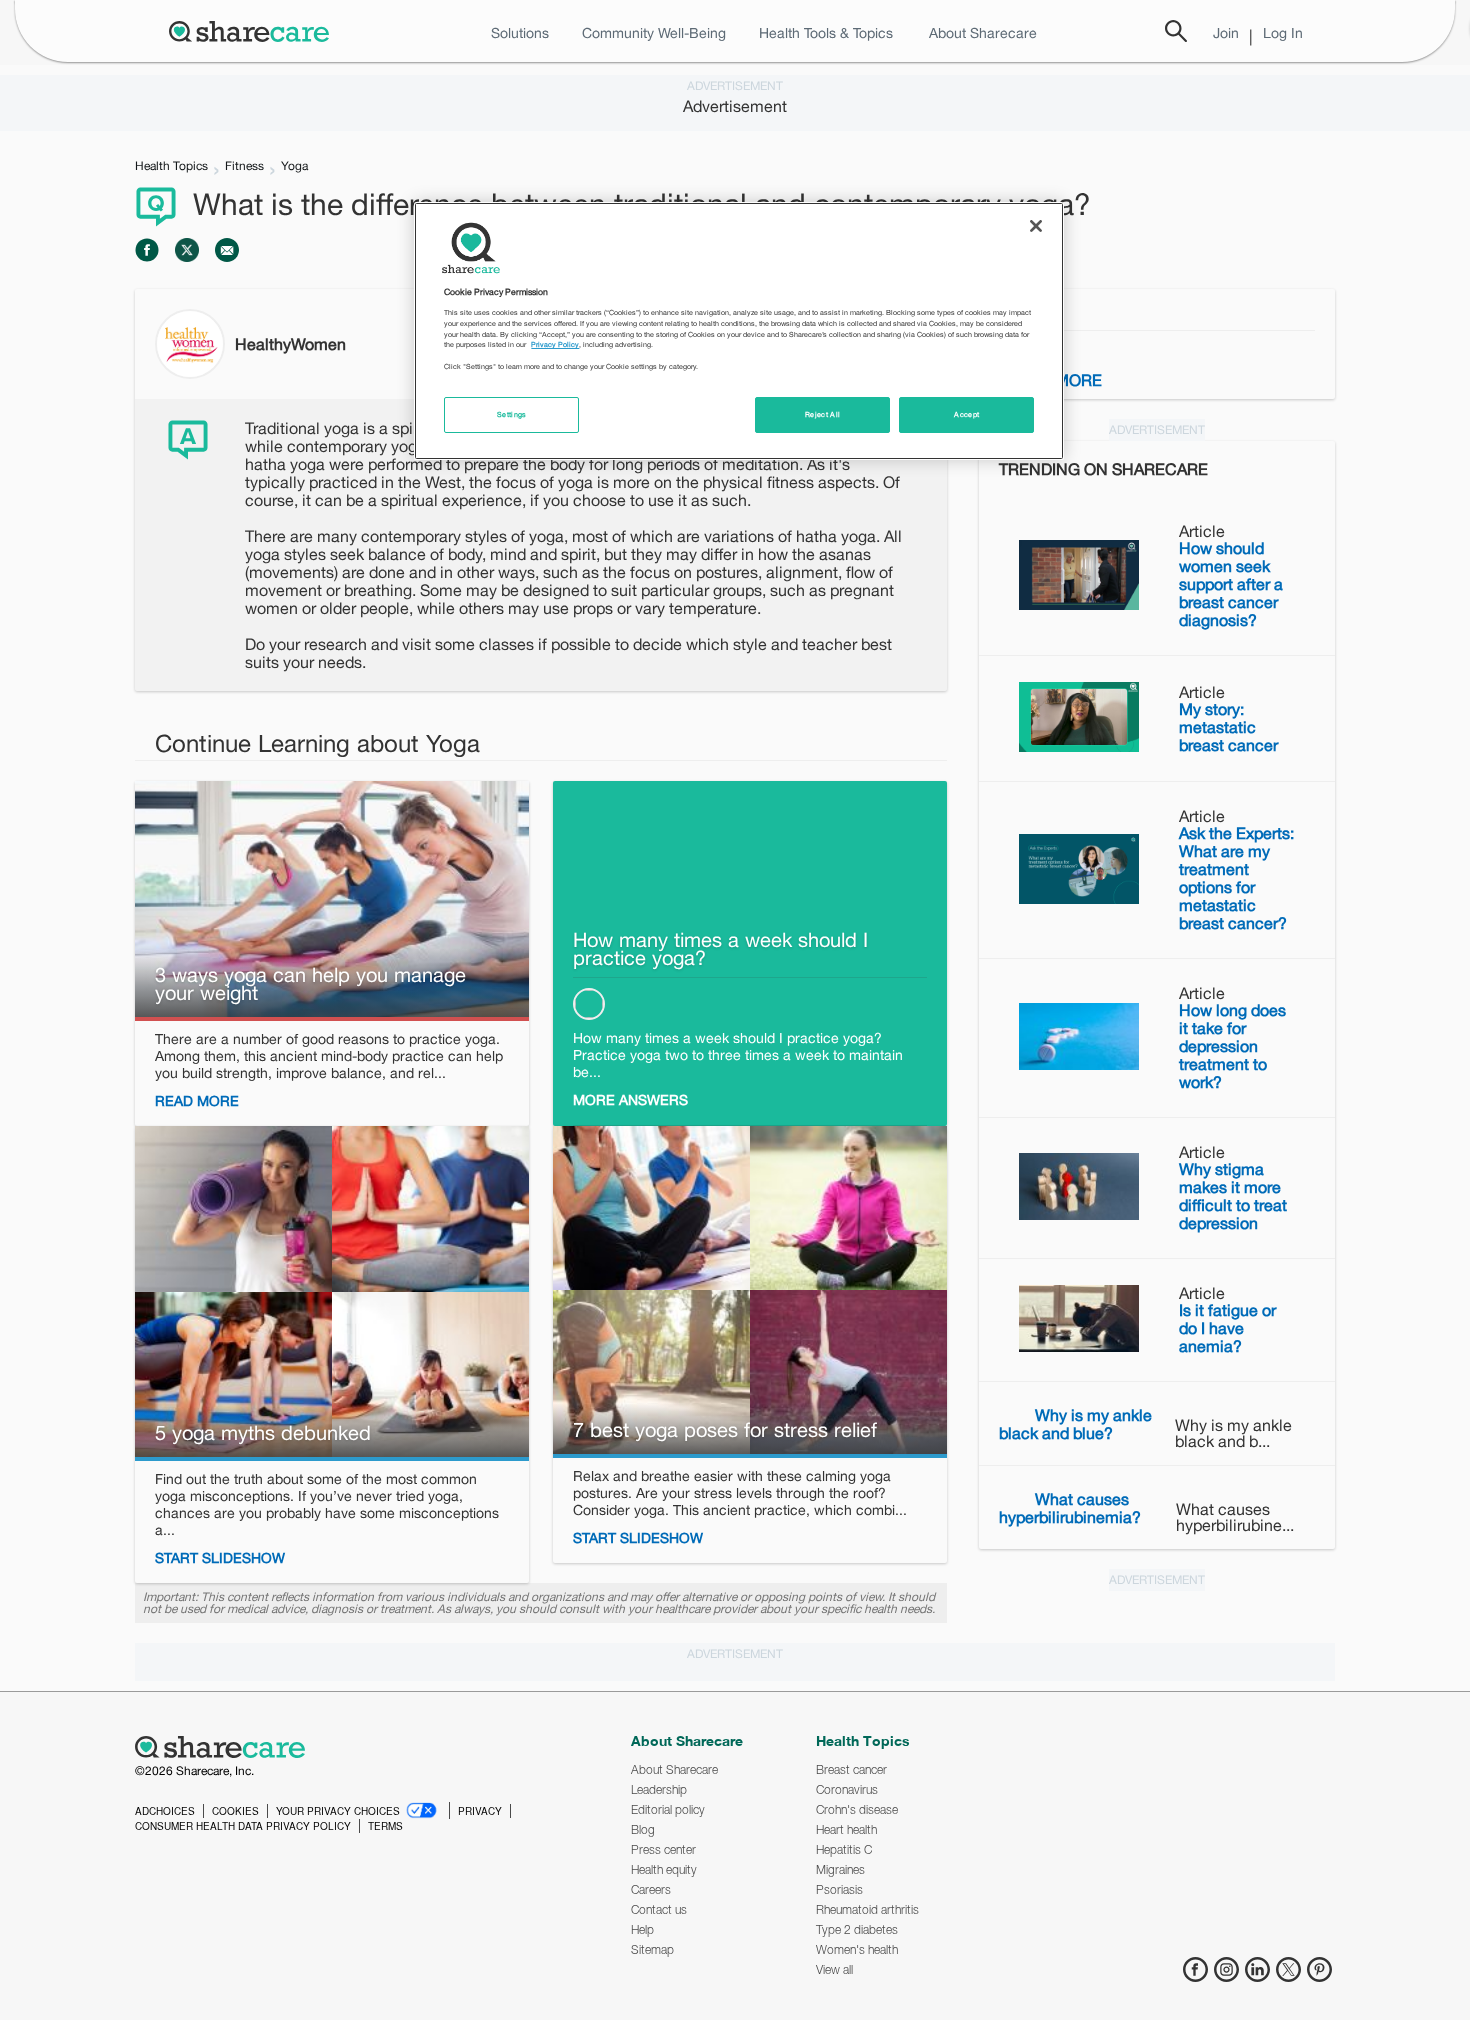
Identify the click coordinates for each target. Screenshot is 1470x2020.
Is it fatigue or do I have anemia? (1227, 1328)
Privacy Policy (555, 344)
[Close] (1036, 226)
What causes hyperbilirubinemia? (1070, 1508)
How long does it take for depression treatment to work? (1232, 1046)
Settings (512, 414)
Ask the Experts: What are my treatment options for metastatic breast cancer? (1236, 878)
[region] (739, 331)
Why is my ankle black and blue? (1075, 1424)
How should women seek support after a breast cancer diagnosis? (1231, 584)
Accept (966, 414)
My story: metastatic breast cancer (1228, 727)
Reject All (823, 414)
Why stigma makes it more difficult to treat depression (1233, 1196)
